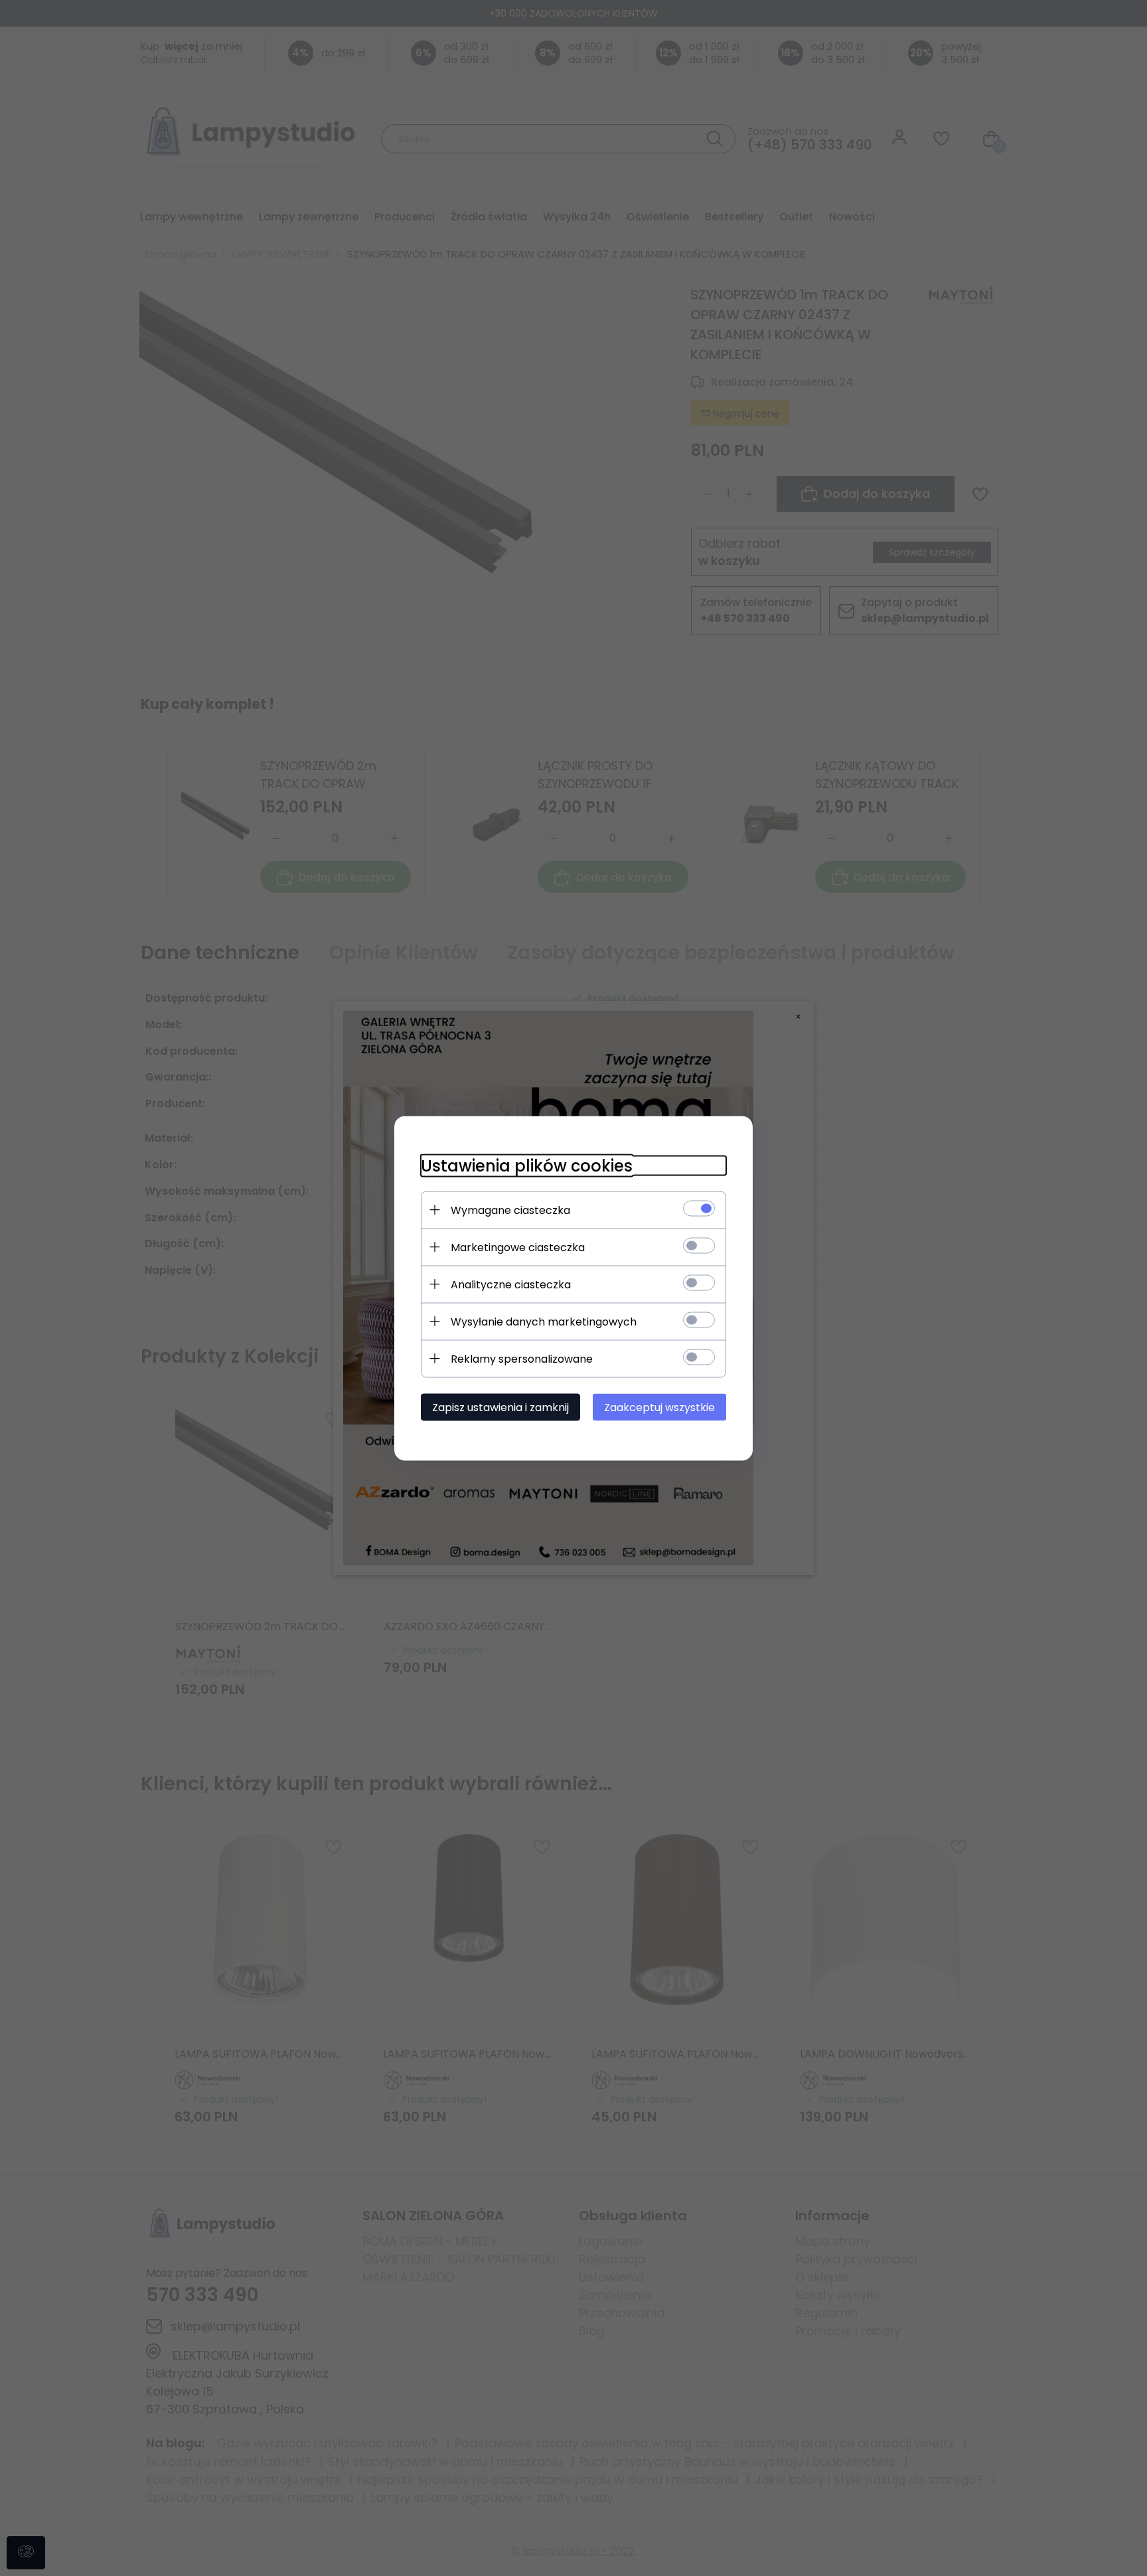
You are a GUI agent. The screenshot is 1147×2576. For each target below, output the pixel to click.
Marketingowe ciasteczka (518, 1247)
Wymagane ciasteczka (510, 1210)
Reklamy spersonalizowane (522, 1358)
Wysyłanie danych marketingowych (544, 1321)
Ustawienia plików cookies (527, 1165)
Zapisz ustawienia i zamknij (500, 1407)
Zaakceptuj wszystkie (659, 1407)
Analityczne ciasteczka (511, 1284)
